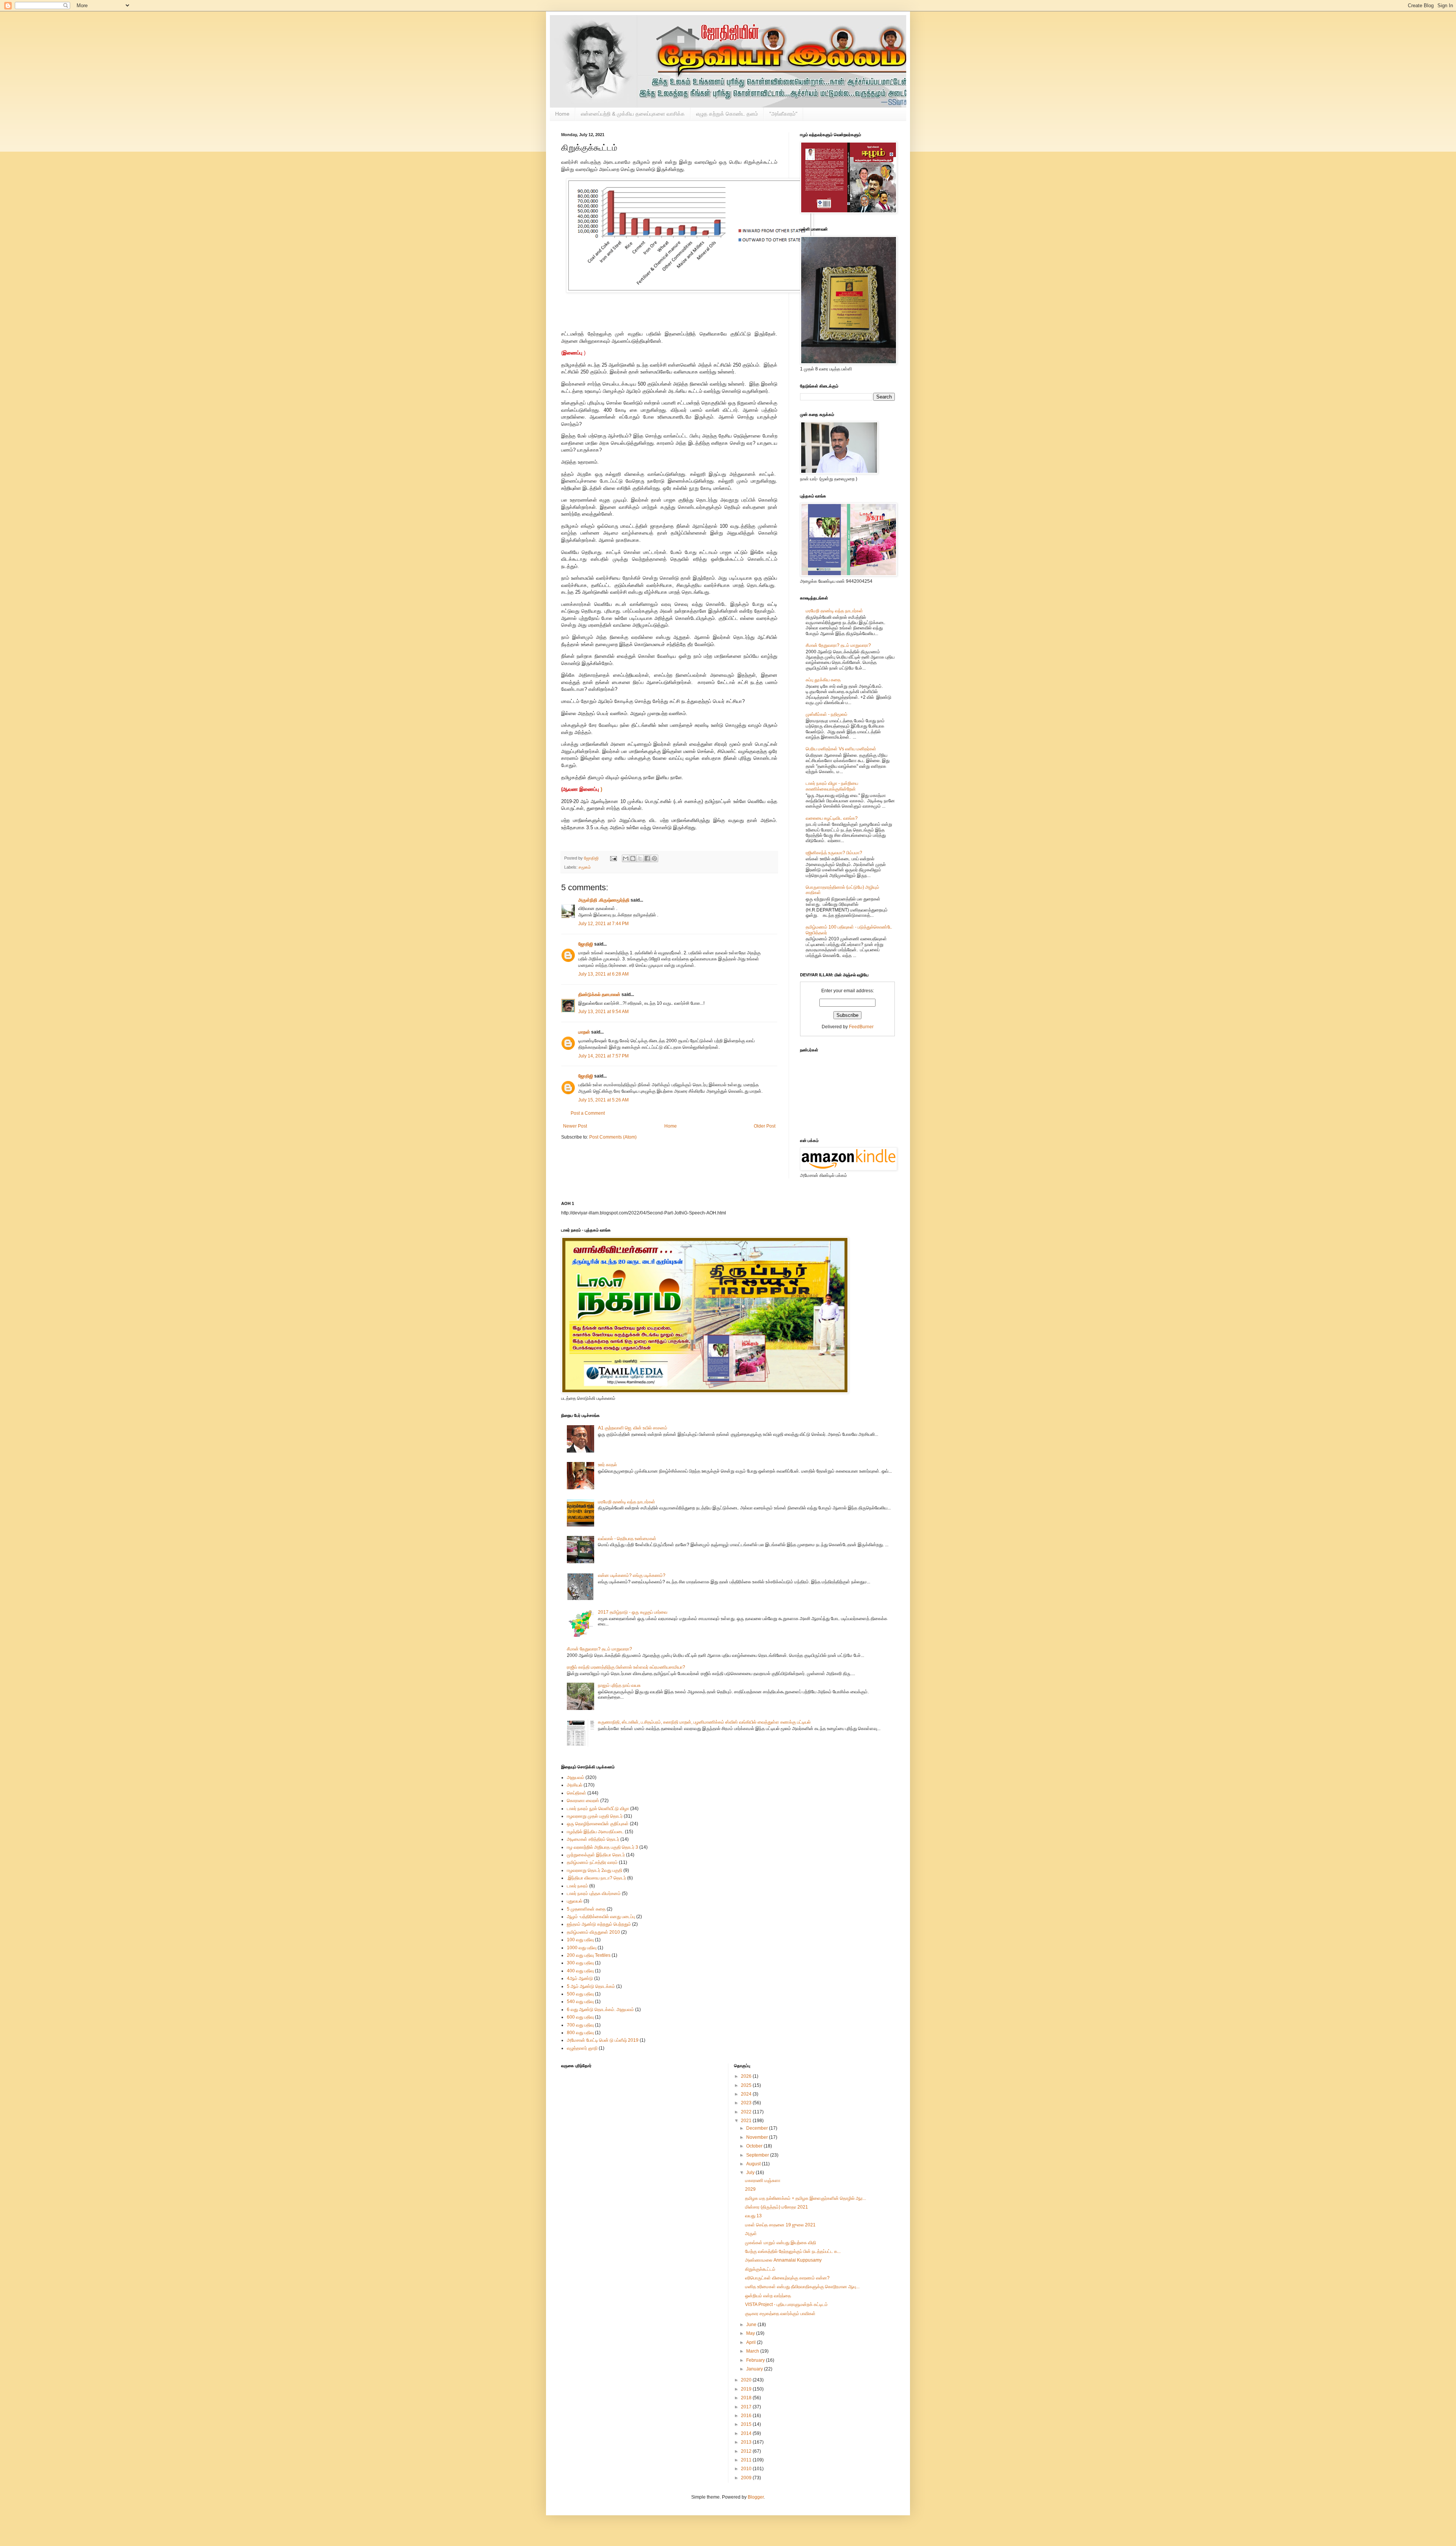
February (756, 2360)
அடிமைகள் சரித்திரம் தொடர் (593, 1839)
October (755, 2146)
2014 (747, 2433)
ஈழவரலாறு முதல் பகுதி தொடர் (595, 1816)
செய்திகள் (577, 1793)
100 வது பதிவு (580, 1940)
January (755, 2369)
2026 (747, 2076)
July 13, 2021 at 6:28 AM (603, 974)
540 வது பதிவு (580, 2002)
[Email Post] (613, 858)
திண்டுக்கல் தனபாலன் (599, 995)
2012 (747, 2451)
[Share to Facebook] (647, 858)
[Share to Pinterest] (654, 858)
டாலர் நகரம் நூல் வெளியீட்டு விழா (598, 1809)
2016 (747, 2416)
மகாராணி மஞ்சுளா (763, 2180)
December (758, 2128)
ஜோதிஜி (586, 944)
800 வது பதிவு (580, 2033)
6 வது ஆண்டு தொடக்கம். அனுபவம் (600, 2010)
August (754, 2164)
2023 (747, 2103)
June (752, 2325)
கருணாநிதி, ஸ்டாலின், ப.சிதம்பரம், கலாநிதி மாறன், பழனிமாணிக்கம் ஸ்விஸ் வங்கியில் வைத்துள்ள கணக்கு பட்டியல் (704, 1722)
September (758, 2155)
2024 (747, 2094)
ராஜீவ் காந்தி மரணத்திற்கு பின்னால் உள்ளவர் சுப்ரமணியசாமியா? (626, 1667)
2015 (747, 2424)
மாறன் (584, 1032)
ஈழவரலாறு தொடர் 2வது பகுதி (595, 1870)
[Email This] (626, 858)
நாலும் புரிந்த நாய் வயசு (619, 1685)
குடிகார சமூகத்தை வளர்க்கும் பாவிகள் (780, 2314)
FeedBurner (861, 1027)
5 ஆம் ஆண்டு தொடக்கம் (591, 1986)
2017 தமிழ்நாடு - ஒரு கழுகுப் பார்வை (633, 1612)
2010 (747, 2469)
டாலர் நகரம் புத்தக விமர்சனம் (594, 1893)
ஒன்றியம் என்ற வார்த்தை (768, 2296)
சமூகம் (585, 867)
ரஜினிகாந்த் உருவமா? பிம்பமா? (834, 853)
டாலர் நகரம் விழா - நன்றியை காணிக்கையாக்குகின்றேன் (832, 786)
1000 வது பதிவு (582, 1948)
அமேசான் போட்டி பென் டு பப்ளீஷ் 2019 (603, 2040)
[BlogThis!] (633, 858)
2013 (747, 2442)
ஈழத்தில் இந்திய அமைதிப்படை (595, 1832)
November (758, 2137)
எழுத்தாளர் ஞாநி (582, 2048)
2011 (747, 2460)
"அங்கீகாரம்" (783, 114)
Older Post (765, 1126)
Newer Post (575, 1126)
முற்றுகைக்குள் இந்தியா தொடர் (596, 1855)
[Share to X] (640, 858)
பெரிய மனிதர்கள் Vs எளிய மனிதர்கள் (841, 749)
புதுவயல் (575, 1901)
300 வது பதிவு (580, 1963)
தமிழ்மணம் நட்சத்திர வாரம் (592, 1862)
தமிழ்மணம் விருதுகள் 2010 (593, 1932)
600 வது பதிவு (580, 2017)
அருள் (751, 2234)
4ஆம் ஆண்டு (580, 1978)
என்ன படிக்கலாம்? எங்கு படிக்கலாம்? (632, 1575)
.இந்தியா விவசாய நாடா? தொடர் (596, 1878)
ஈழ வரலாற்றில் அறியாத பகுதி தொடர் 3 (602, 1847)
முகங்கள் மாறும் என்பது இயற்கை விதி (781, 2243)
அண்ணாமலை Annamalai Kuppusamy (783, 2260)
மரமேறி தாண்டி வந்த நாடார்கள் (834, 611)
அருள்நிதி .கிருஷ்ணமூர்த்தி (604, 900)
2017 (747, 2407)
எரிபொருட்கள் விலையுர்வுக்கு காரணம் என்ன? (787, 2278)
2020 (747, 2380)
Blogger (756, 2497)
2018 (747, 2398)
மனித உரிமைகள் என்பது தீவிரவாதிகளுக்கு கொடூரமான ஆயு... (802, 2287)
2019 (747, 2389)
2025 (747, 2085)
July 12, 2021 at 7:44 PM (603, 924)
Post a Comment (588, 1113)
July (751, 2173)
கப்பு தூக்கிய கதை (823, 680)
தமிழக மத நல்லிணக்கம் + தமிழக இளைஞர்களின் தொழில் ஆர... (806, 2198)
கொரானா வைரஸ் (583, 1801)
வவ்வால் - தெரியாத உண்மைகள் (627, 1539)
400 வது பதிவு (580, 1971)
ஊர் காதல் (607, 1465)
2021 (747, 2121)
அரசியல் (575, 1785)
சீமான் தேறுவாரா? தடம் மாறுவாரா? (838, 645)
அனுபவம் (576, 1777)
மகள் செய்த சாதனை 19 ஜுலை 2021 (780, 2225)
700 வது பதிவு (580, 2025)
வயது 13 (753, 2216)
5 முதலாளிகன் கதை (586, 1909)
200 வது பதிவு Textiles (589, 1955)
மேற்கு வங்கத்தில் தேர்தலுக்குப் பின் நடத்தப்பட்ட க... (793, 2251)
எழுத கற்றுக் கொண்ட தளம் (727, 114)
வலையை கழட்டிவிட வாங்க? (832, 818)
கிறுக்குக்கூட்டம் (760, 2269)
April (752, 2342)
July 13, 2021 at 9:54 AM (603, 1012)
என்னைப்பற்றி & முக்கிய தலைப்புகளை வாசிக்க (633, 114)
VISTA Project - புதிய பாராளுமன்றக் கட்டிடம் (786, 2304)
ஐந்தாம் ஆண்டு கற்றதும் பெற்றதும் (599, 1924)
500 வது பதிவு (580, 1994)
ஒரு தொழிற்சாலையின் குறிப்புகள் (598, 1824)
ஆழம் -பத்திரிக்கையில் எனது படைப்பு (601, 1917)
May (751, 2333)
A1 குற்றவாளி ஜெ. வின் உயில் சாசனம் (633, 1428)
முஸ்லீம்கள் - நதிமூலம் (827, 714)
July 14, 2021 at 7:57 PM (603, 1056)
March (753, 2351)
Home (562, 114)
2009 (747, 2478)
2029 (750, 2189)
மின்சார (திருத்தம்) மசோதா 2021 (777, 2207)
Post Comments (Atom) (613, 1137)
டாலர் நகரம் (577, 1886)
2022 (747, 2112)
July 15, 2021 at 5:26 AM (603, 1100)
